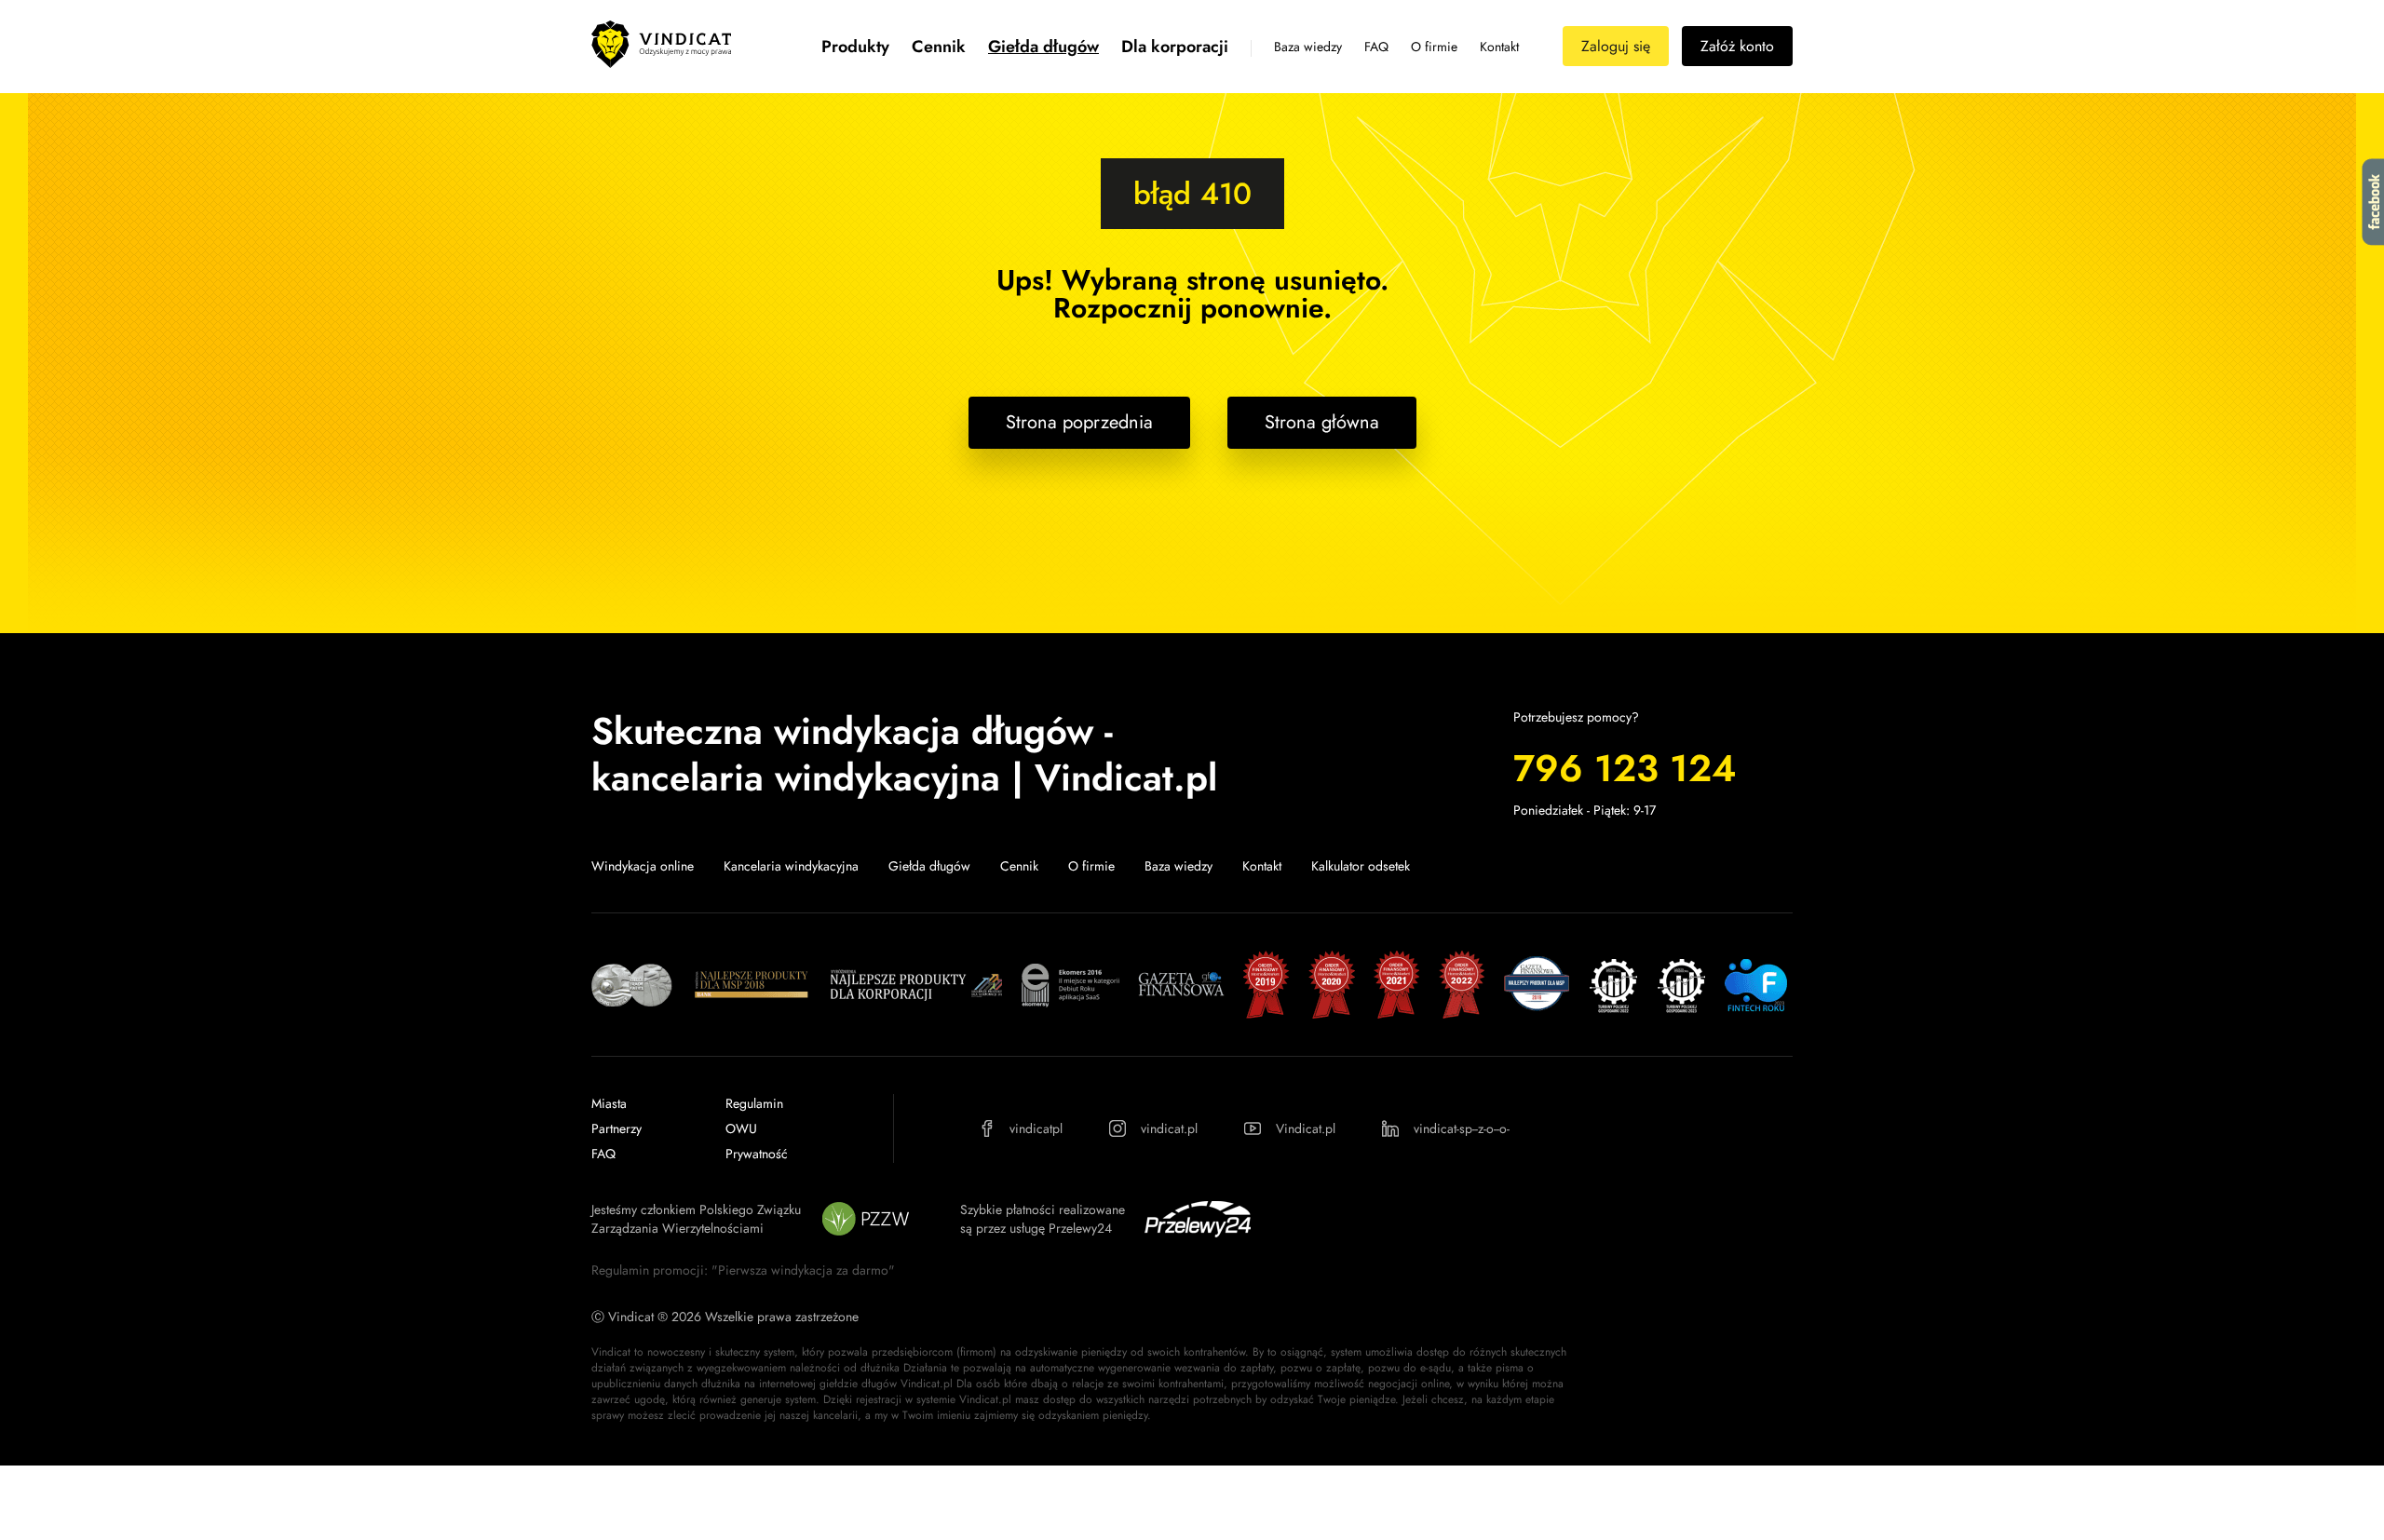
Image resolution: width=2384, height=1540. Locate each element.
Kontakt (1499, 47)
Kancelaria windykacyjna (791, 866)
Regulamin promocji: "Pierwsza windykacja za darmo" (743, 1270)
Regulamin (754, 1103)
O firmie (1434, 47)
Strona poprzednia (1079, 422)
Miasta (609, 1103)
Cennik (939, 47)
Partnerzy (616, 1128)
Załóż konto (1737, 46)
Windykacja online (643, 866)
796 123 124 (1625, 768)
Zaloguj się (1616, 46)
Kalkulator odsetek (1361, 866)
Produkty (855, 47)
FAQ (1376, 47)
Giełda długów (1043, 47)
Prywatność (757, 1154)
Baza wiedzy (1308, 47)
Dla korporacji (1175, 47)
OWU (741, 1128)
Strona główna (1322, 422)
